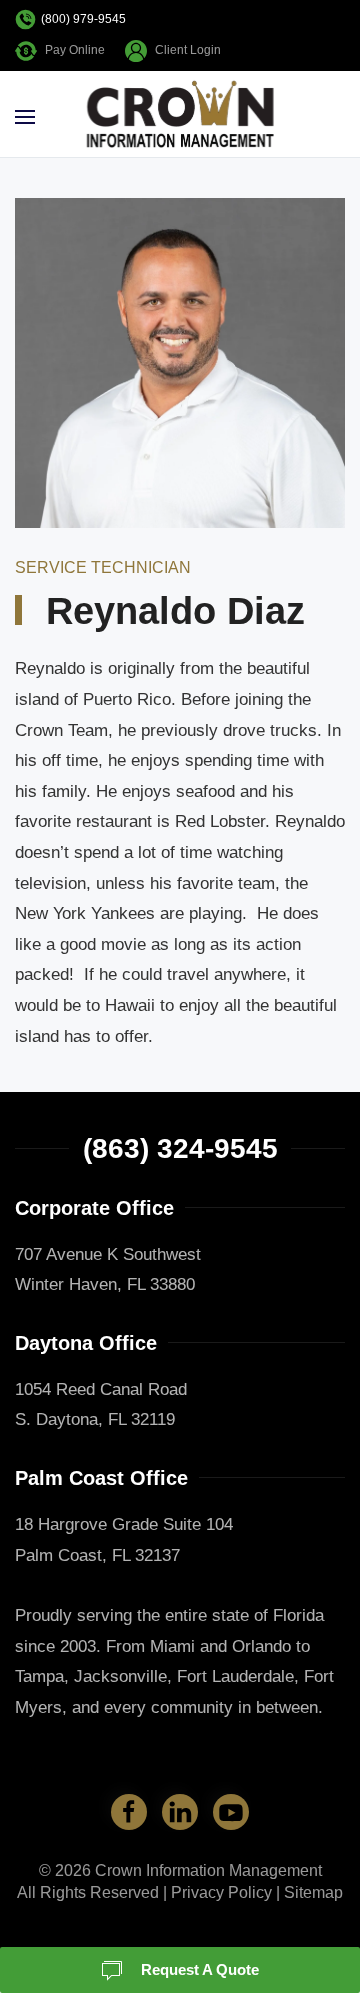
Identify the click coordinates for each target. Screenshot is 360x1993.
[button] (25, 117)
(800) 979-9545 (83, 19)
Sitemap (313, 1892)
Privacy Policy (221, 1892)
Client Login (188, 50)
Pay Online (75, 50)
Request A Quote (198, 1969)
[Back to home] (180, 117)
